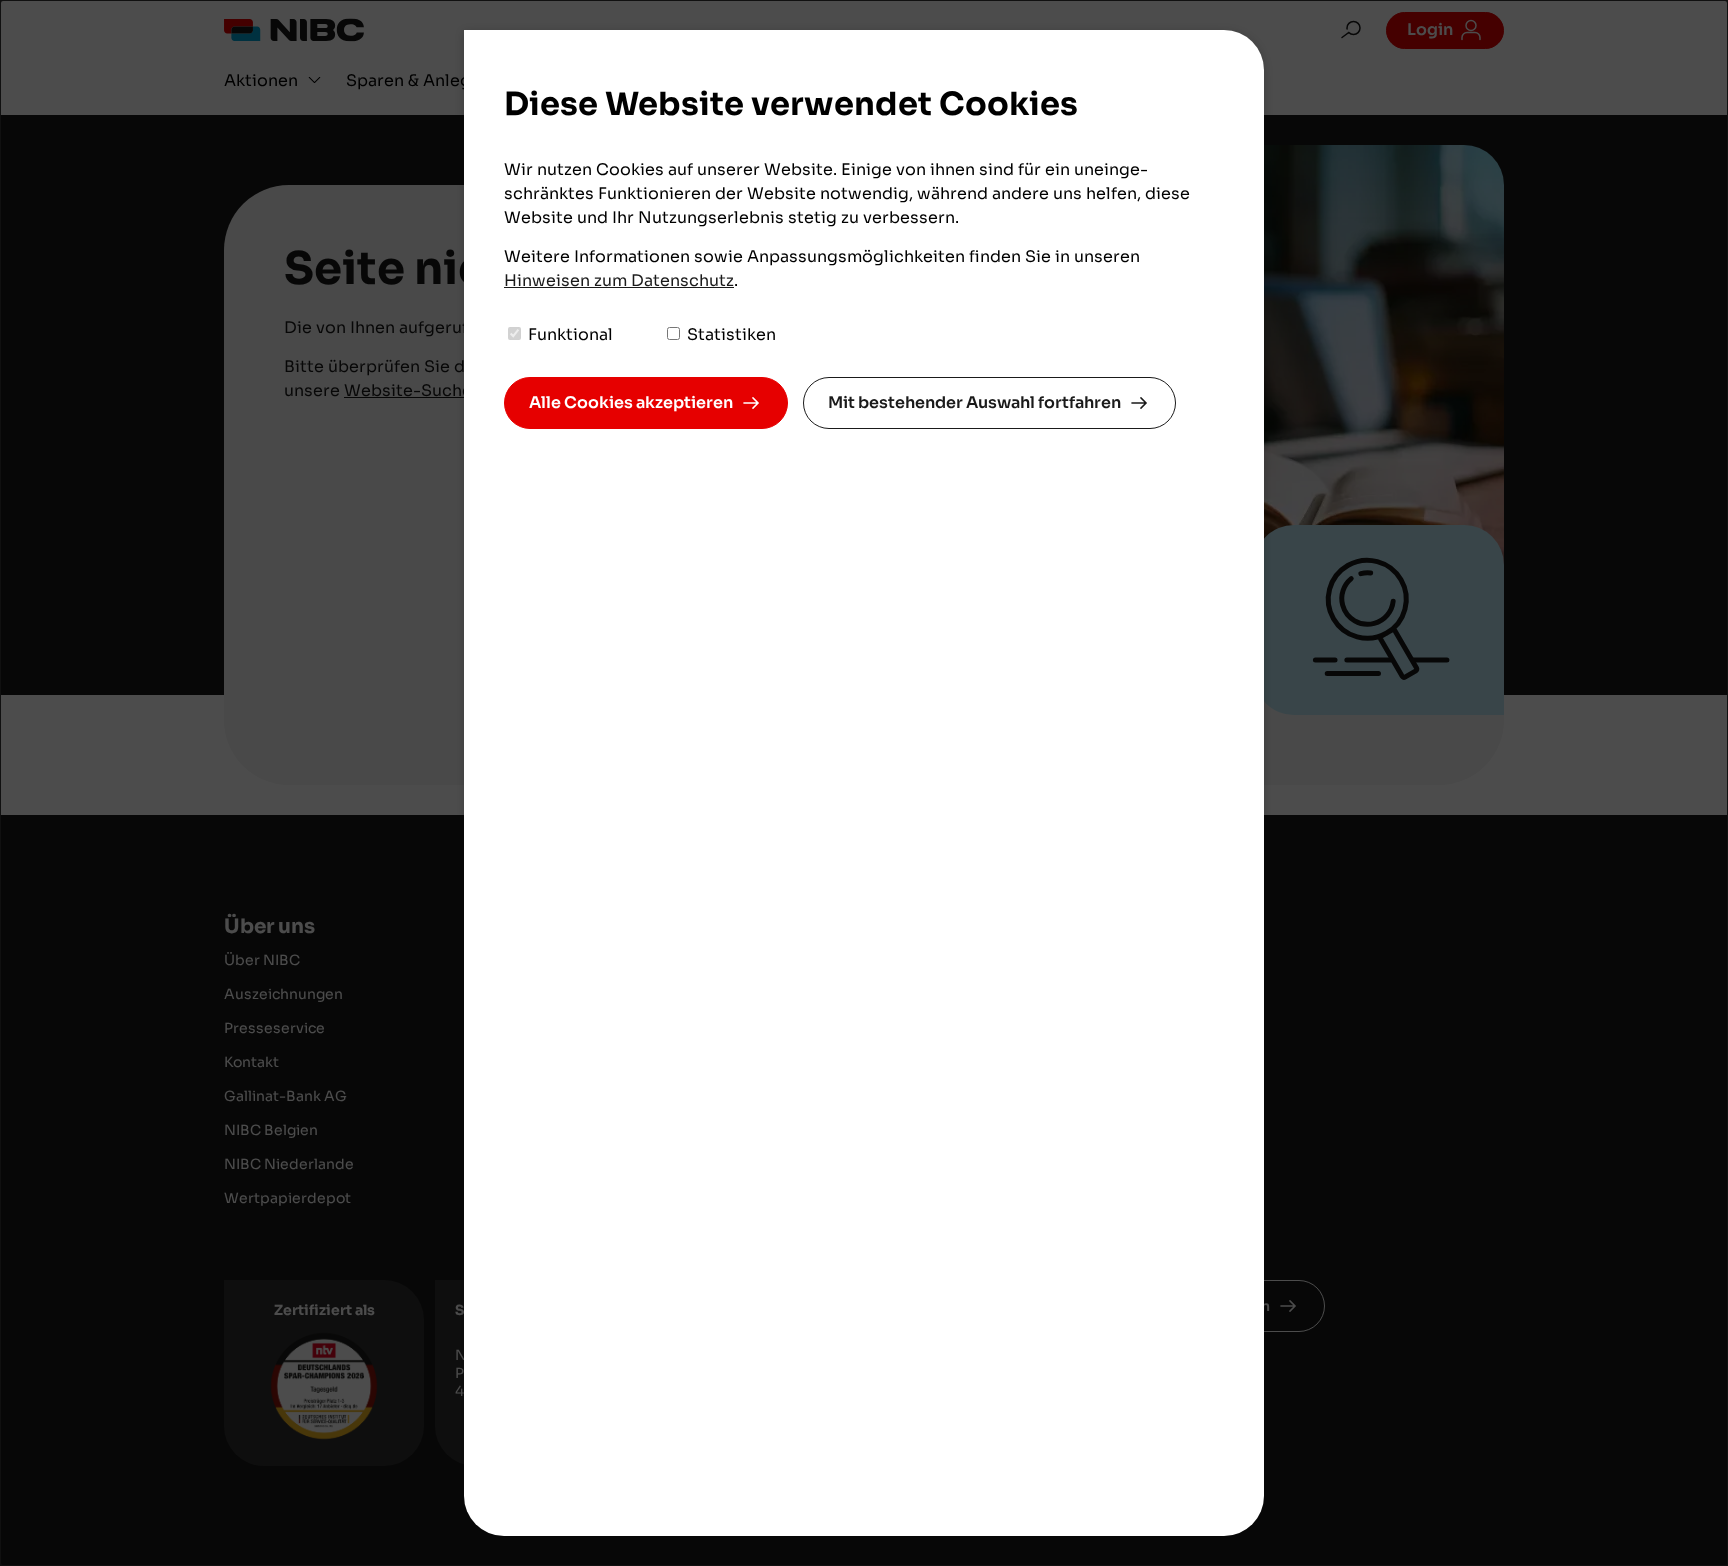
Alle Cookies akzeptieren (631, 402)
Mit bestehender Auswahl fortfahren (974, 402)
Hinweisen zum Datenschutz (619, 280)
